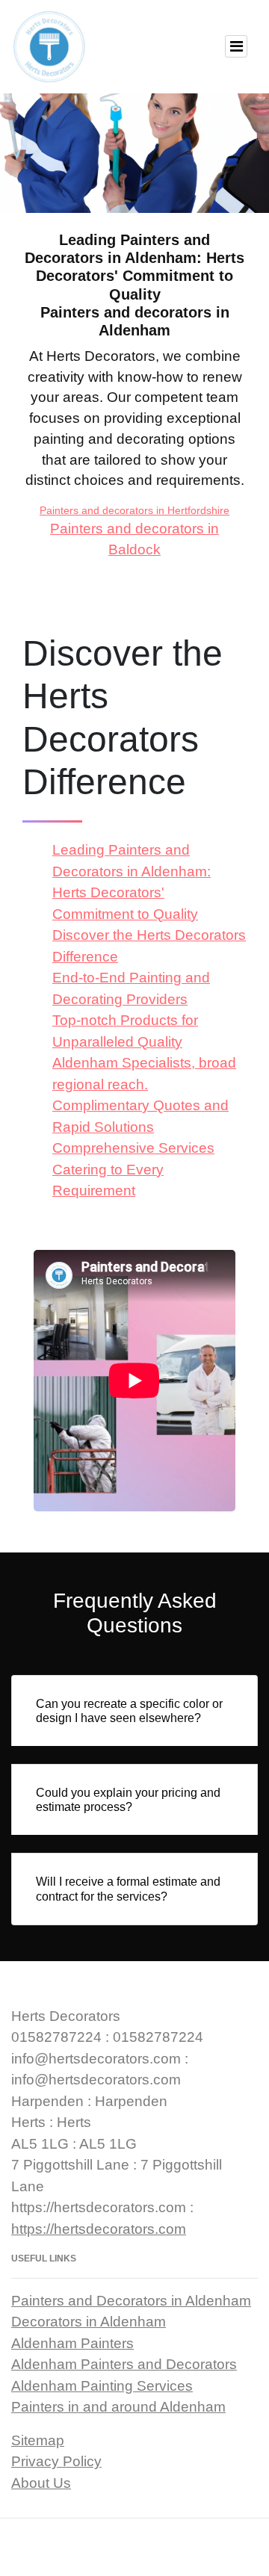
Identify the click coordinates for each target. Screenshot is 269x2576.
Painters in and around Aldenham (118, 2407)
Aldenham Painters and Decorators (124, 2364)
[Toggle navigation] (236, 46)
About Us (41, 2483)
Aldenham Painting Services (102, 2386)
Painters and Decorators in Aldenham (131, 2301)
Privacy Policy (56, 2461)
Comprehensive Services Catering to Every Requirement (133, 1169)
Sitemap (38, 2440)
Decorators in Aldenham (89, 2322)
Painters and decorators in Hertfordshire (134, 510)
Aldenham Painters (72, 2343)
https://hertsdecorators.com (99, 2229)
